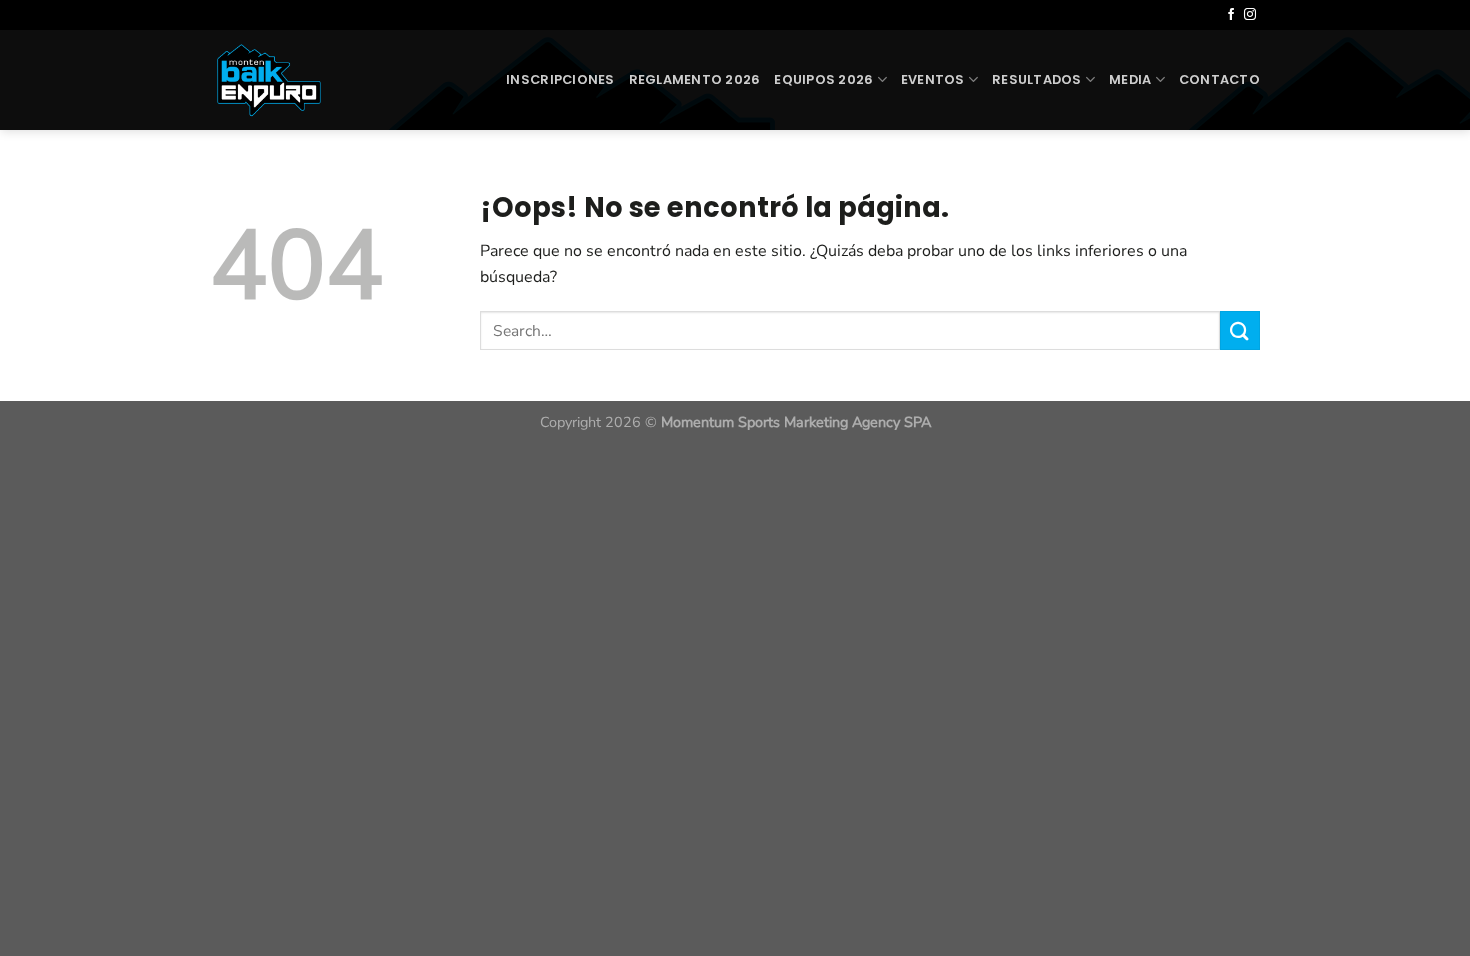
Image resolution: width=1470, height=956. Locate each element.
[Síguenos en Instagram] (1250, 15)
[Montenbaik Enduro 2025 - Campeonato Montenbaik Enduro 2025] (285, 80)
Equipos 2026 (823, 79)
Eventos (933, 79)
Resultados (1037, 79)
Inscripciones (560, 79)
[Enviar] (1240, 330)
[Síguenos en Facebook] (1231, 15)
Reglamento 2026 (695, 79)
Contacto (1219, 79)
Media (1130, 79)
